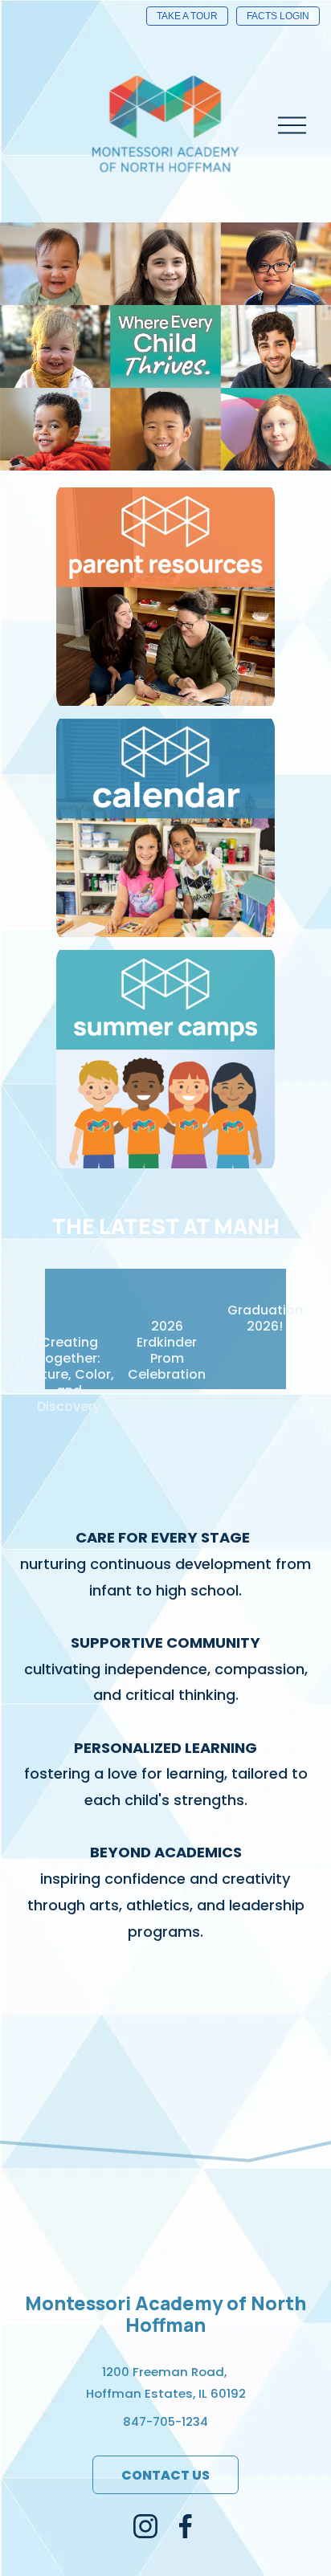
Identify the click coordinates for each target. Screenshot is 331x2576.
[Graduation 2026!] (265, 1274)
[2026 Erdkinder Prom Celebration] (167, 1282)
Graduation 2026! (265, 1318)
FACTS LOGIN (278, 16)
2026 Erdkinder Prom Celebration (167, 1350)
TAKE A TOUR (187, 16)
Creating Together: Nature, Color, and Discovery (69, 1374)
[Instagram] (145, 2526)
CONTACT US (165, 2475)
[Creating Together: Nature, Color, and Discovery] (69, 1290)
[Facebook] (186, 2526)
